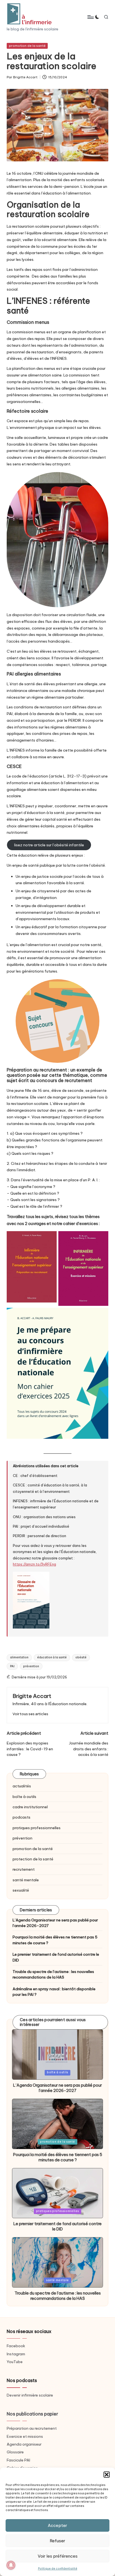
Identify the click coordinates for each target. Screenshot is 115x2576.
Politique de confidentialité (58, 2569)
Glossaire (15, 2452)
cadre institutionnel (30, 1807)
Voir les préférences (58, 2556)
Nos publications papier (32, 2414)
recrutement (24, 1869)
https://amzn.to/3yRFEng (34, 1564)
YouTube (15, 2362)
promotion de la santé (27, 46)
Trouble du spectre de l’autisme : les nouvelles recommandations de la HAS (53, 1974)
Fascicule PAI (18, 2460)
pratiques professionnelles (37, 1828)
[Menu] (90, 17)
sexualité (21, 1890)
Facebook (16, 2346)
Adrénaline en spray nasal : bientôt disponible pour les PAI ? (54, 1992)
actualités (22, 1786)
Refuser (57, 2541)
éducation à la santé (52, 1657)
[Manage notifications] (11, 2565)
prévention (31, 1666)
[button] (107, 2475)
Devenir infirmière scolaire (30, 2395)
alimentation (19, 1657)
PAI (12, 1666)
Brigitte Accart (32, 1696)
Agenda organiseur (24, 2444)
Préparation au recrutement (32, 2428)
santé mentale (26, 1880)
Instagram (16, 2354)
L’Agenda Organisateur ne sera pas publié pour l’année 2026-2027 (55, 1923)
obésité (81, 1657)
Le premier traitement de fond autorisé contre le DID (56, 1957)
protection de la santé (33, 1859)
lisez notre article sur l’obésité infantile (49, 845)
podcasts (21, 1817)
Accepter (57, 2525)
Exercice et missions (25, 2436)
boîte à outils (24, 1797)
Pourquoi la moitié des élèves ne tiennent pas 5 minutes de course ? (55, 1940)
